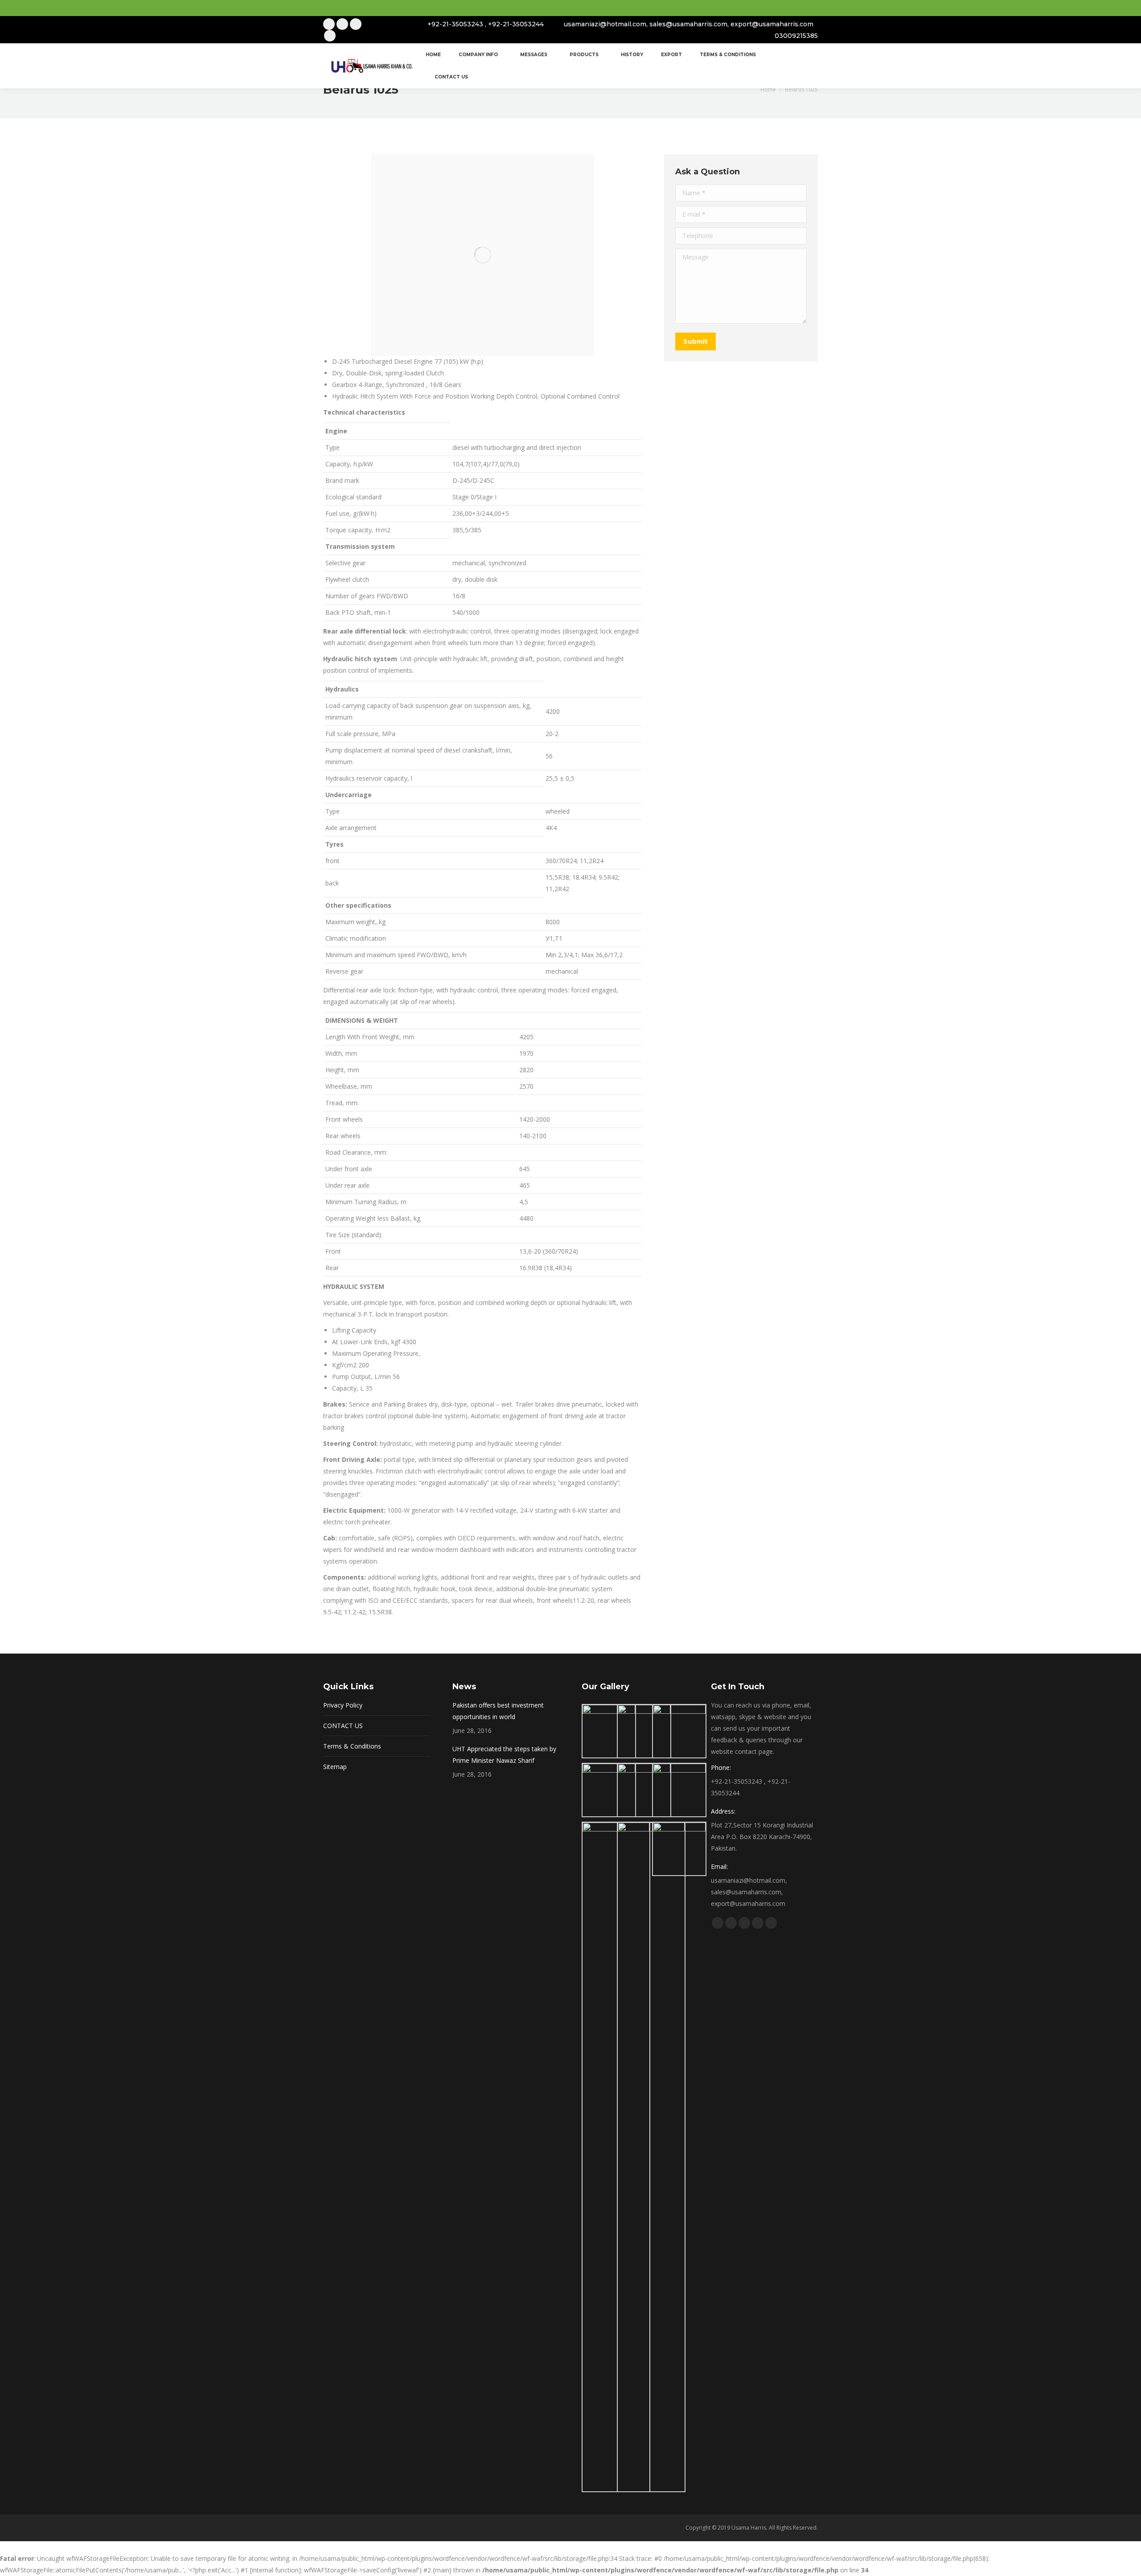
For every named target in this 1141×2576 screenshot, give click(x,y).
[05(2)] (644, 1790)
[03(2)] (679, 1731)
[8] (616, 2157)
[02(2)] (644, 1731)
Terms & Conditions (352, 1746)
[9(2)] (651, 2157)
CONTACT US (343, 1726)
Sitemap (335, 1767)
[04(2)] (609, 1790)
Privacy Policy (343, 1705)
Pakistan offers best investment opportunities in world (498, 1711)
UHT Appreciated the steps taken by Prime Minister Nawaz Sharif (504, 1755)
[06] (679, 1790)
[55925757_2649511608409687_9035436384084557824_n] (679, 1849)
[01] (609, 1731)
